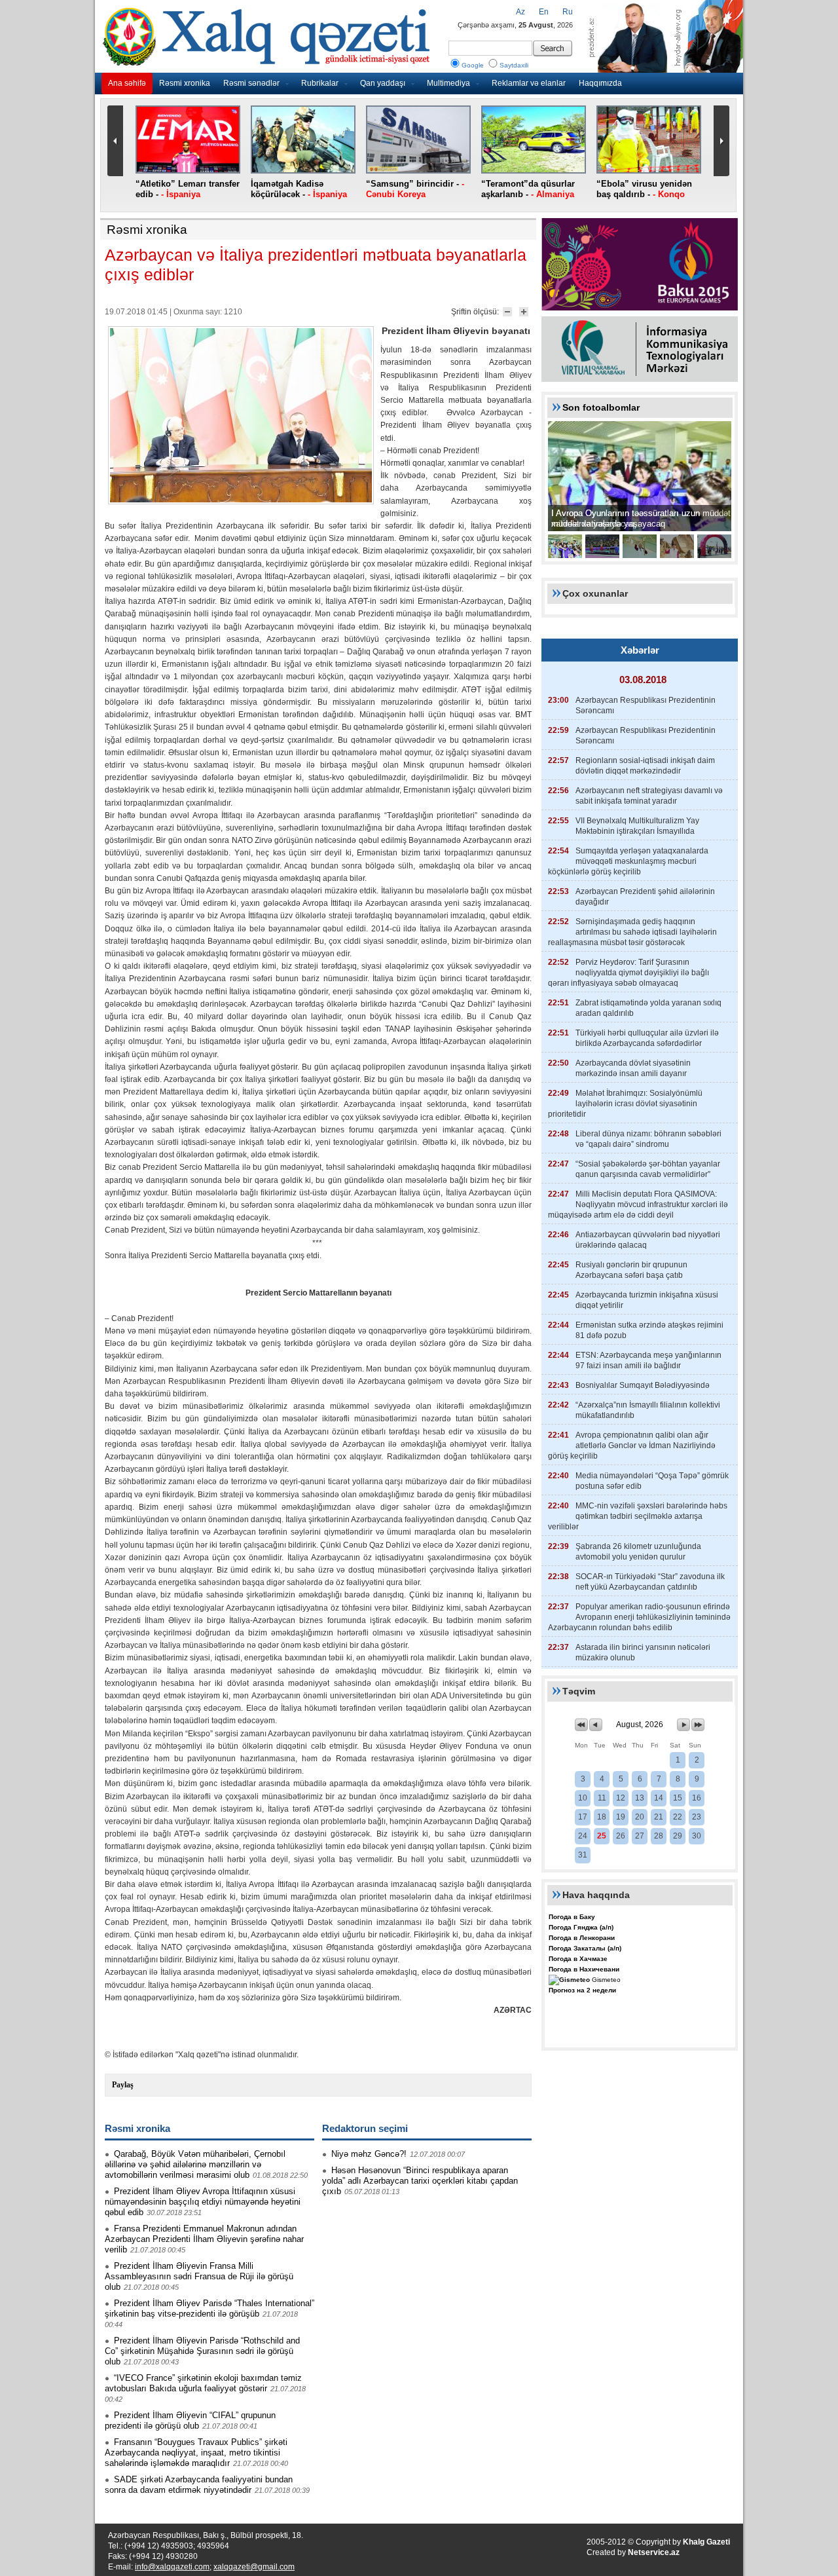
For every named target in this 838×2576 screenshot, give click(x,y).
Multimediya (448, 83)
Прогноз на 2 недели (582, 1990)
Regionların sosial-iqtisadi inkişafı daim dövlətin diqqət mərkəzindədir (645, 766)
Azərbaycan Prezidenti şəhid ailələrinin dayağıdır (645, 897)
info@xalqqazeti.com (172, 2567)
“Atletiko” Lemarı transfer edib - (188, 189)
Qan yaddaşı (383, 83)
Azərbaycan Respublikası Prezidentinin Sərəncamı (646, 705)
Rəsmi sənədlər (251, 83)
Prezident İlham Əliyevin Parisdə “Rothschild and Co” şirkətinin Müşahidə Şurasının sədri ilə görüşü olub (202, 2351)
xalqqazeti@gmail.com (254, 2567)
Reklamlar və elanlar (529, 83)
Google (473, 65)
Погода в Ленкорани (582, 1938)
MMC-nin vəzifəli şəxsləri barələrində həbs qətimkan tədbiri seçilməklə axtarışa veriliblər (638, 1516)
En (544, 12)
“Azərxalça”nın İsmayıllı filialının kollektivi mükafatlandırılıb (648, 1410)
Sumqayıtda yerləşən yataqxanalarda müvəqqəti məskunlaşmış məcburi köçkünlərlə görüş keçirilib (628, 861)
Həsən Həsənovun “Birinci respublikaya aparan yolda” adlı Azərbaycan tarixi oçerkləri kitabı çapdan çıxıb (420, 2181)
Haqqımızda (600, 83)
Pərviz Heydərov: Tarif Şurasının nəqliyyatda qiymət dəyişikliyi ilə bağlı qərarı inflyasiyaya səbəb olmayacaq (628, 973)
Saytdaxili (514, 65)
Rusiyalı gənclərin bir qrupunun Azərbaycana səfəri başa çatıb (631, 1270)
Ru (568, 12)
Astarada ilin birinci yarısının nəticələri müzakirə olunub (643, 1652)
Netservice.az (654, 2552)
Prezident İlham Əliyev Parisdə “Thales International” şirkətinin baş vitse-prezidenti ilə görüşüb (209, 2308)
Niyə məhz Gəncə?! (369, 2154)
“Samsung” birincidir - (415, 189)
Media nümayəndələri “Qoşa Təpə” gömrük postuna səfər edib (652, 1481)
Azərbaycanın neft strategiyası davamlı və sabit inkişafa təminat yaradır (649, 796)
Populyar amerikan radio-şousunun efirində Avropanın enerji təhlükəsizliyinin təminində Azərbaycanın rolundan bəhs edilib (639, 1617)
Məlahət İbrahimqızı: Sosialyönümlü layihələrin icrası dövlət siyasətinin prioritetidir (625, 1104)
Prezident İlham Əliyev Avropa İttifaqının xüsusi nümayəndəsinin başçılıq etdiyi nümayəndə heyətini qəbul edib (203, 2202)
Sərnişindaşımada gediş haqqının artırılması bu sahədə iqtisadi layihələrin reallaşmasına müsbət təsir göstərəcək (632, 932)
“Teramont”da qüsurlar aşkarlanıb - (528, 189)
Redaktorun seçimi (365, 2128)
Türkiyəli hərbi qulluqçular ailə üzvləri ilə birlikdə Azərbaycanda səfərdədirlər (647, 1038)
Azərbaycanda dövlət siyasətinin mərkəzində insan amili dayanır (633, 1068)
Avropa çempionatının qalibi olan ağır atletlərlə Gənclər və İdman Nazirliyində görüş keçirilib (632, 1446)
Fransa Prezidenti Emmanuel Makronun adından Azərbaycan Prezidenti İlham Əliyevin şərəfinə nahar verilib (204, 2239)
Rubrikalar (320, 83)
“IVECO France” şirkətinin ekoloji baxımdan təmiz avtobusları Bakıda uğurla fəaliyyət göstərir (203, 2383)
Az (520, 12)
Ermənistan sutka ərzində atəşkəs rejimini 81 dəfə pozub (649, 1330)
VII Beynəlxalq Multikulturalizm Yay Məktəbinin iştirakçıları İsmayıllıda (637, 826)
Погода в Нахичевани (584, 1969)
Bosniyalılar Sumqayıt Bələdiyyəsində (643, 1385)
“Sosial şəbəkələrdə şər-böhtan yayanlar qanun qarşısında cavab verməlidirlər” (648, 1169)
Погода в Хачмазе (578, 1959)
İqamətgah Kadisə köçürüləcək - (299, 189)
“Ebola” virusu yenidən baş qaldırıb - (644, 189)
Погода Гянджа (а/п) (581, 1927)
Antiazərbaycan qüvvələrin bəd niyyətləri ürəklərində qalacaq (648, 1240)
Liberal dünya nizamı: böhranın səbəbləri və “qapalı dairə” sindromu (648, 1139)
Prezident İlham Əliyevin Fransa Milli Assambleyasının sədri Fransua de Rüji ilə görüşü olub (199, 2276)
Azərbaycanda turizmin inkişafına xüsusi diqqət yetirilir (647, 1300)
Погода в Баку (572, 1917)
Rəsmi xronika (185, 83)
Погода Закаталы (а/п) (585, 1948)
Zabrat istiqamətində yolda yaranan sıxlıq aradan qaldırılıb (648, 1008)
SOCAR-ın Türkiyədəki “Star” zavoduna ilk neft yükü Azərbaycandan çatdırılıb (650, 1582)
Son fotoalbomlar (601, 407)
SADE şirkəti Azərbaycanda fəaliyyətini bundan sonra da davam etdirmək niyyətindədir (199, 2485)
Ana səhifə (127, 83)
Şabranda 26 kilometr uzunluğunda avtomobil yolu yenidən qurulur (638, 1552)
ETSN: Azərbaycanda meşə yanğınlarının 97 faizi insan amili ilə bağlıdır (648, 1360)
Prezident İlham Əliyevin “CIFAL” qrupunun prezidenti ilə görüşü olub (190, 2420)
